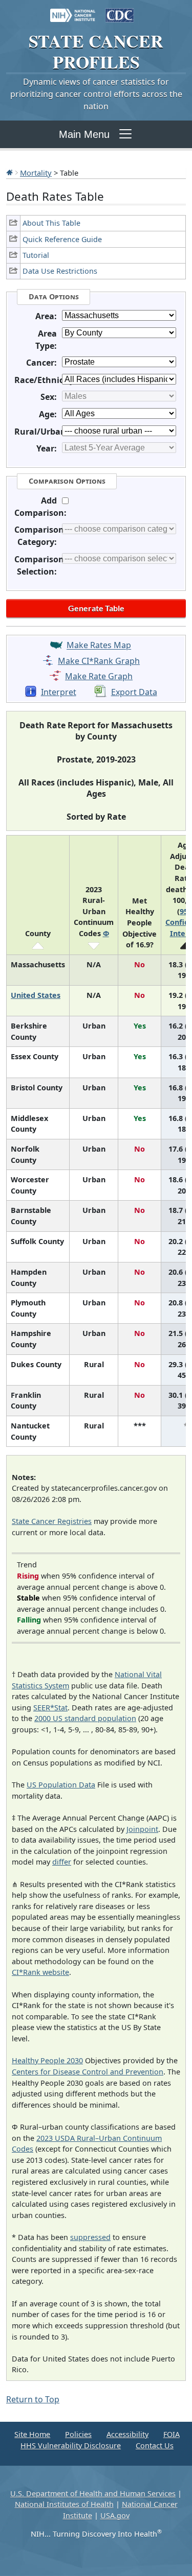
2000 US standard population (85, 1718)
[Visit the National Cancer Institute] (73, 10)
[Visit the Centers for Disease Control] (120, 10)
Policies (78, 2434)
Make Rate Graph (99, 676)
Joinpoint (142, 1829)
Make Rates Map (99, 646)
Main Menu (84, 134)
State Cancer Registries (52, 1521)
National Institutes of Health (64, 2504)
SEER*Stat (50, 1708)
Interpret (59, 692)
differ (62, 1862)
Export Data (134, 692)
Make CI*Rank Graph (99, 661)
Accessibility (127, 2434)
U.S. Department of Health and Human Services (93, 2494)
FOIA (172, 2434)
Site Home (32, 2434)
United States (36, 995)
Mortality (36, 173)
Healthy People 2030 (47, 2060)
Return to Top (33, 2399)
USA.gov (115, 2515)
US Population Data (61, 1785)
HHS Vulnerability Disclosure (71, 2446)
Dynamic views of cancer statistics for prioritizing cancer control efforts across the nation (96, 94)
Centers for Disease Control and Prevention (88, 2072)
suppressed (90, 2237)
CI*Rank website (40, 1972)
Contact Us (155, 2446)
